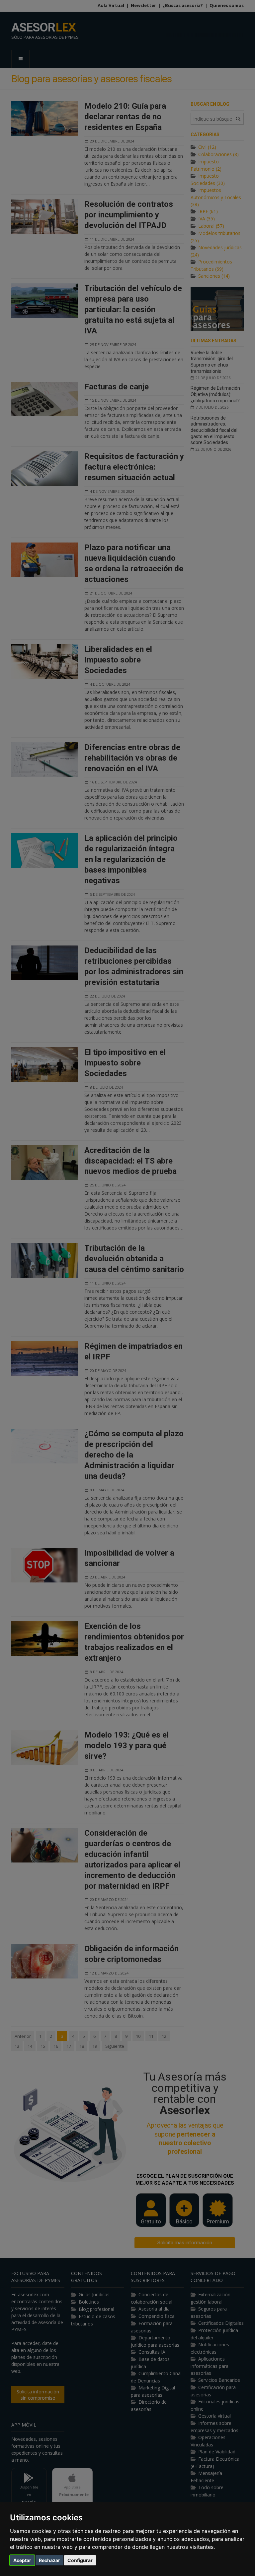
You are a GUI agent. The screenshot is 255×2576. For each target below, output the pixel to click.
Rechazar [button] (49, 2560)
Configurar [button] (80, 2560)
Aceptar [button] (22, 2560)
